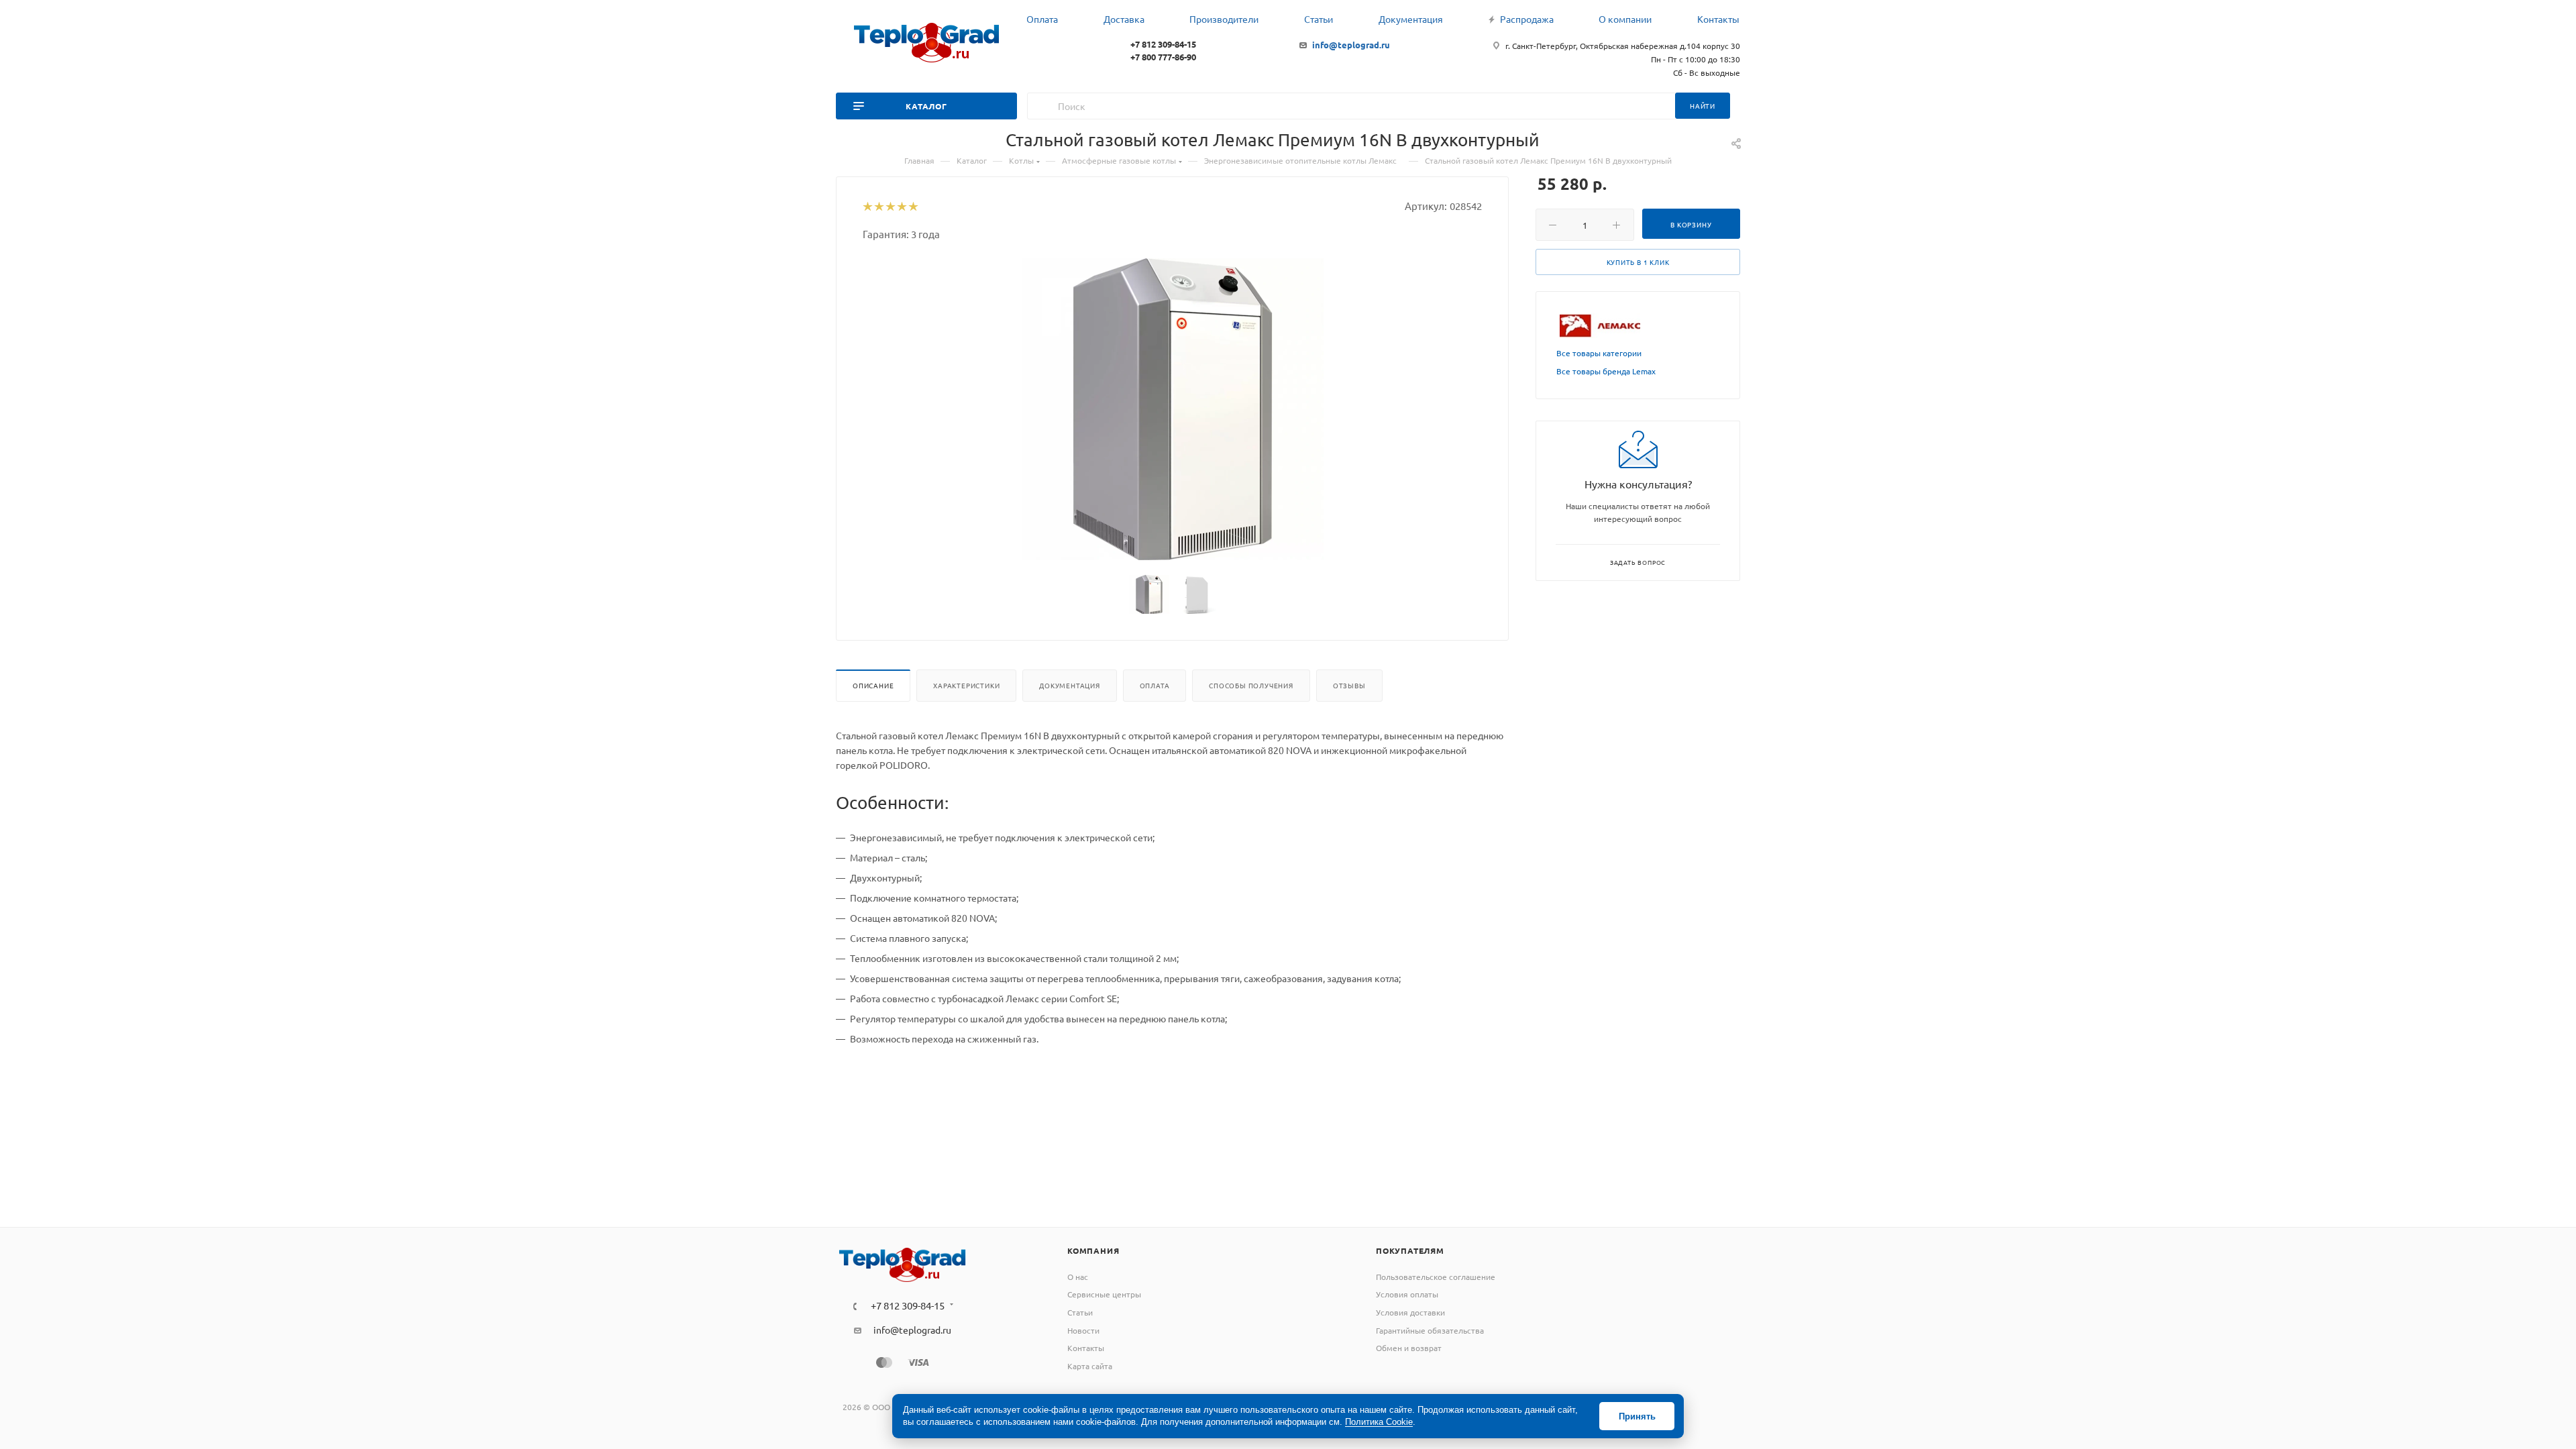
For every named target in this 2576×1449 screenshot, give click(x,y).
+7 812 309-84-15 (1163, 44)
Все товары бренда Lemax (1606, 371)
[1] (867, 207)
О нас (1078, 1277)
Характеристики (966, 685)
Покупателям (1410, 1250)
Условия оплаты (1407, 1294)
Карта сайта (1090, 1366)
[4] (901, 207)
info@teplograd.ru (1351, 45)
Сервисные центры (1104, 1294)
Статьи (1080, 1312)
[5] (913, 207)
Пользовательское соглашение (1436, 1277)
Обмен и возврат (1409, 1348)
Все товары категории (1599, 353)
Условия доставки (1410, 1312)
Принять (1637, 1416)
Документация (1070, 685)
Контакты (1086, 1348)
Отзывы (1349, 685)
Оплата (1155, 685)
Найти (1703, 106)
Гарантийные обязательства (1430, 1330)
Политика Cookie (1379, 1422)
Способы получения (1251, 685)
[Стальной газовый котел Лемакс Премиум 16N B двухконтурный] (1173, 409)
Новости (1083, 1330)
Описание (873, 685)
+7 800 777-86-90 (1163, 57)
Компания (1093, 1250)
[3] (890, 207)
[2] (878, 207)
